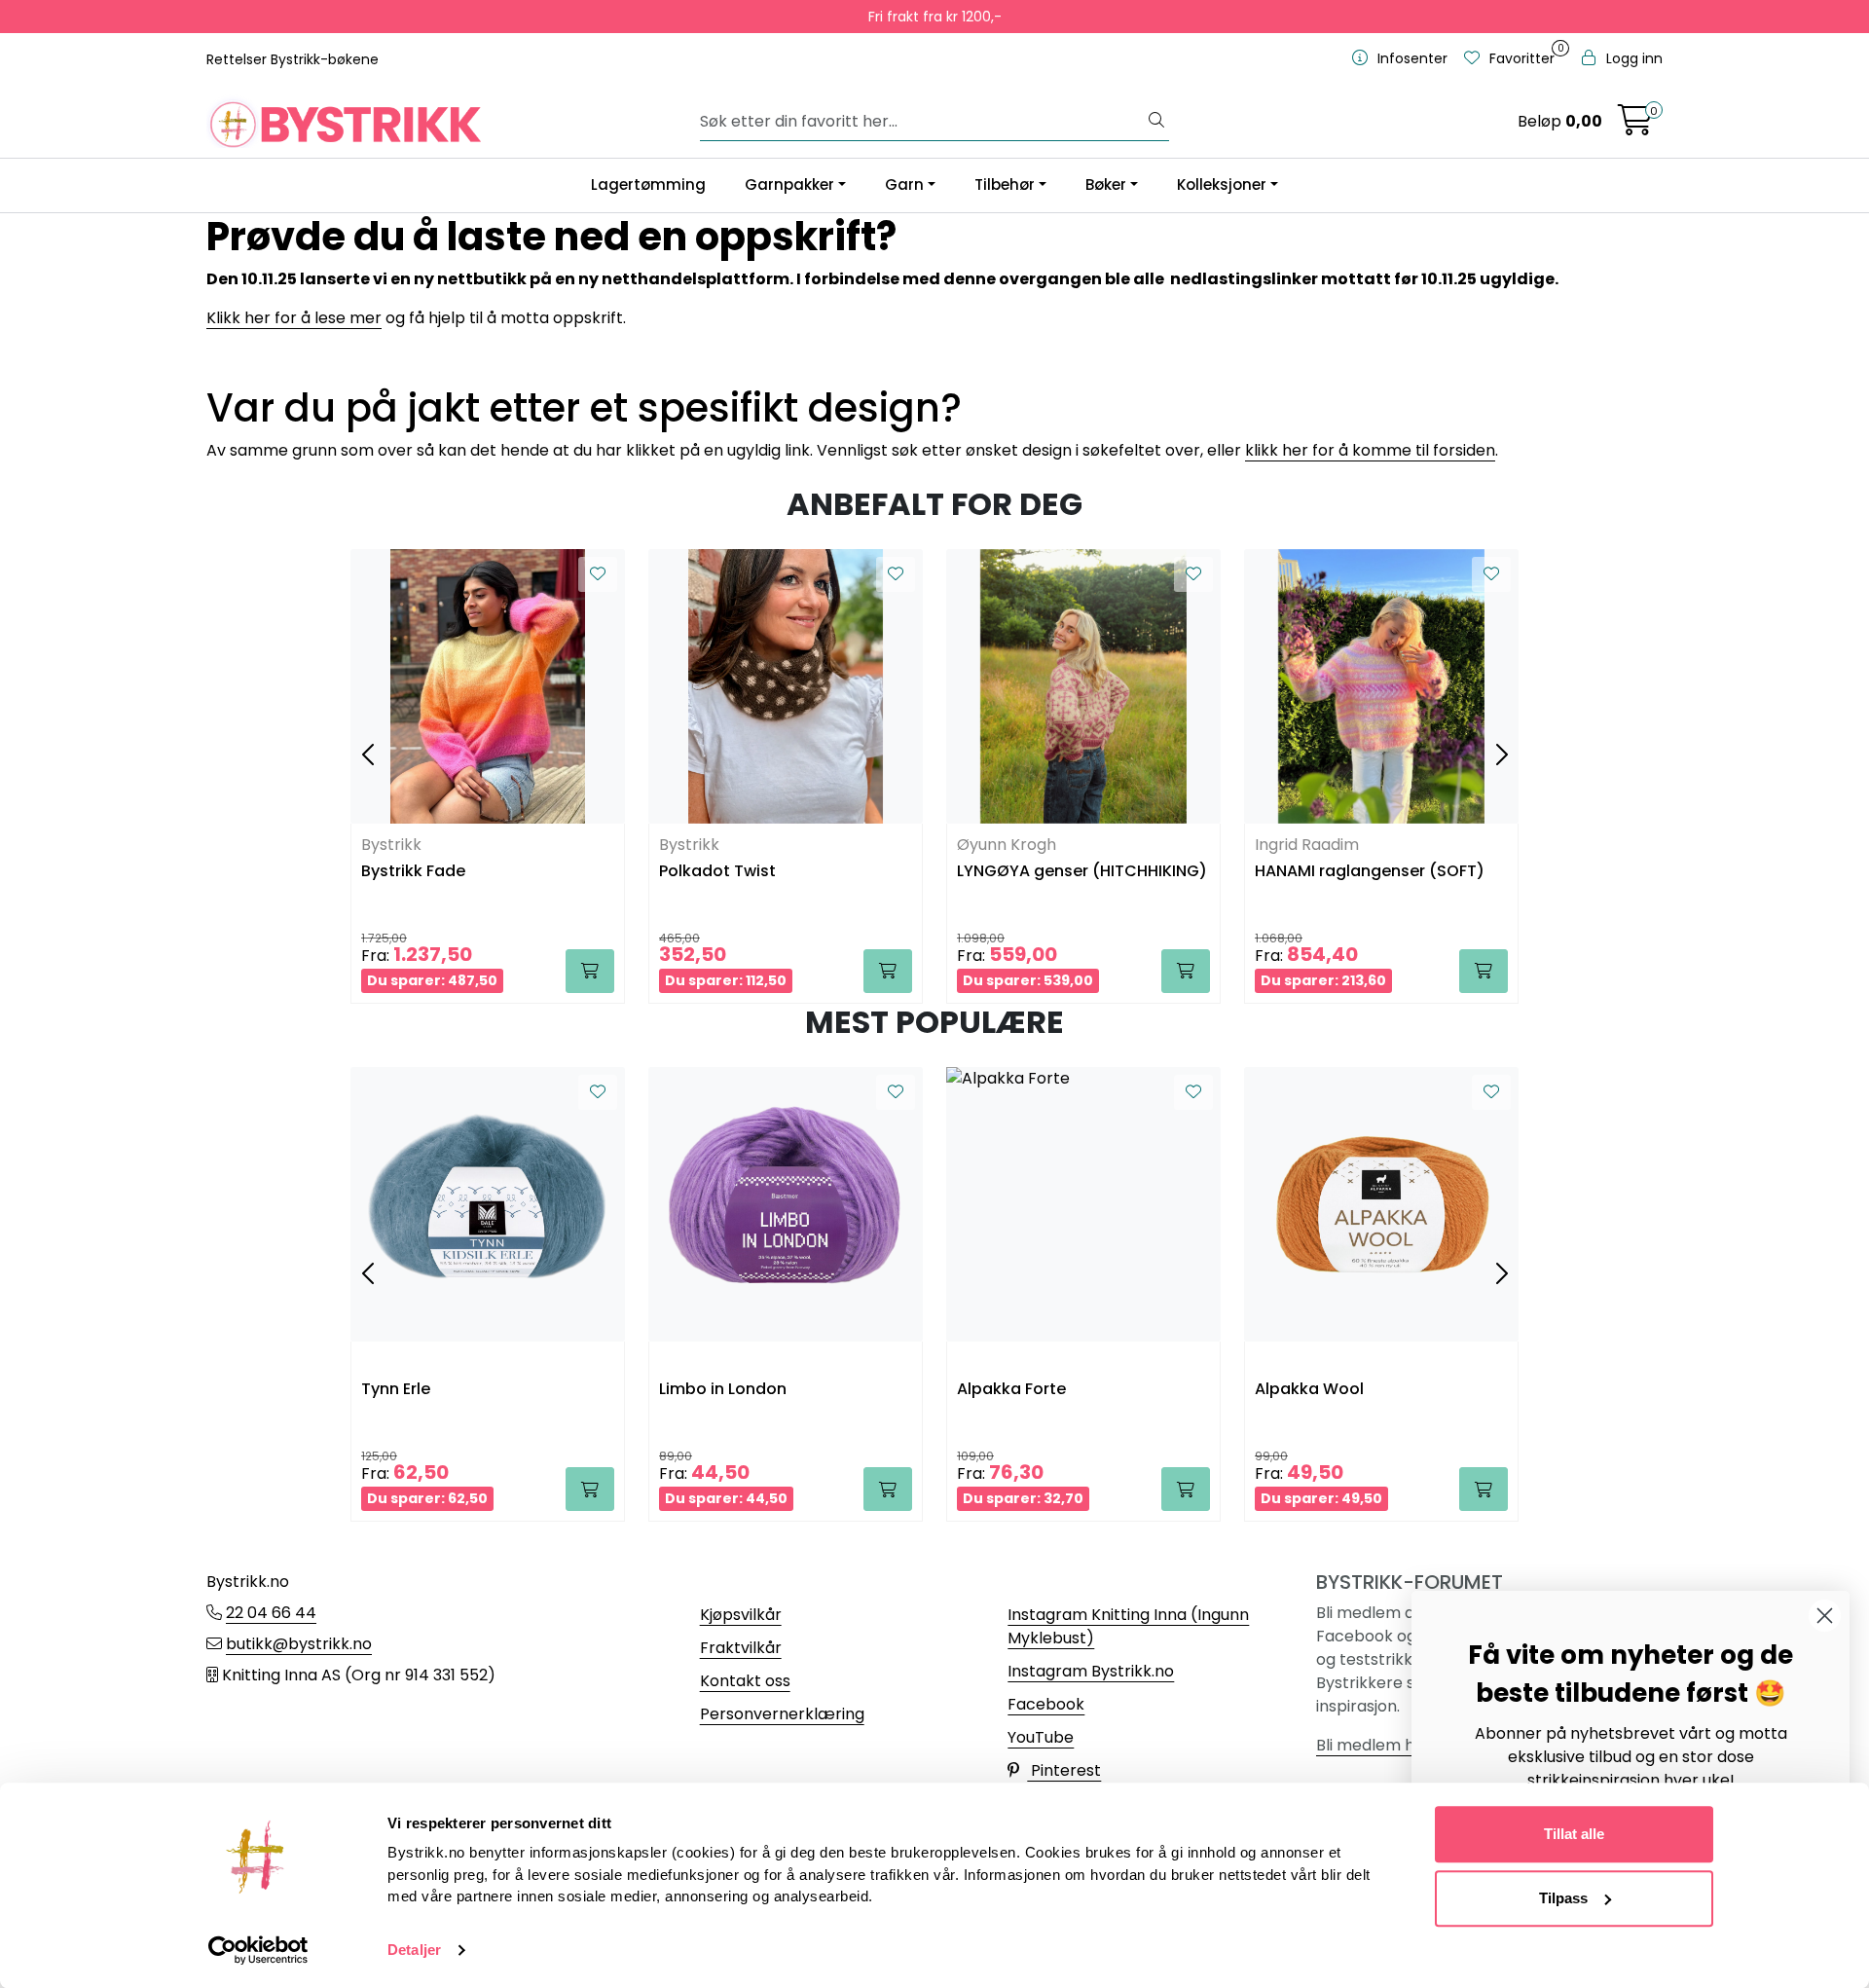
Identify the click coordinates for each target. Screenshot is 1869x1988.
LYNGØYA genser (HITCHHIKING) (1082, 872)
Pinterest (1064, 1770)
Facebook (1046, 1704)
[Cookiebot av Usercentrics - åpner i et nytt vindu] (258, 1950)
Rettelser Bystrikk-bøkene (293, 59)
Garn (904, 184)
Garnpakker (789, 184)
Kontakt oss (745, 1681)
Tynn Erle (396, 1390)
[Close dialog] (1825, 1616)
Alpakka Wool (1309, 1390)
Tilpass (1563, 1898)
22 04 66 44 (271, 1613)
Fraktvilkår (741, 1648)
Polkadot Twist (717, 872)
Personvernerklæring (782, 1714)
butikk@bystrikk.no (299, 1644)
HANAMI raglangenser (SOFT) (1370, 872)
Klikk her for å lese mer (294, 318)
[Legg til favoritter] (598, 574)
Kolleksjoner (1222, 184)
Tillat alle (1574, 1834)
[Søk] (1156, 122)
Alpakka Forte (1011, 1390)
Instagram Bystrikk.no (1091, 1671)
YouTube (1041, 1737)
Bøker (1106, 184)
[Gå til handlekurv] (1635, 126)
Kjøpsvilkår (741, 1615)
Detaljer (414, 1950)
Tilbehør (1005, 184)
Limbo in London (723, 1390)
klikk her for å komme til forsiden (1370, 450)
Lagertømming (648, 184)
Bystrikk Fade (413, 872)
